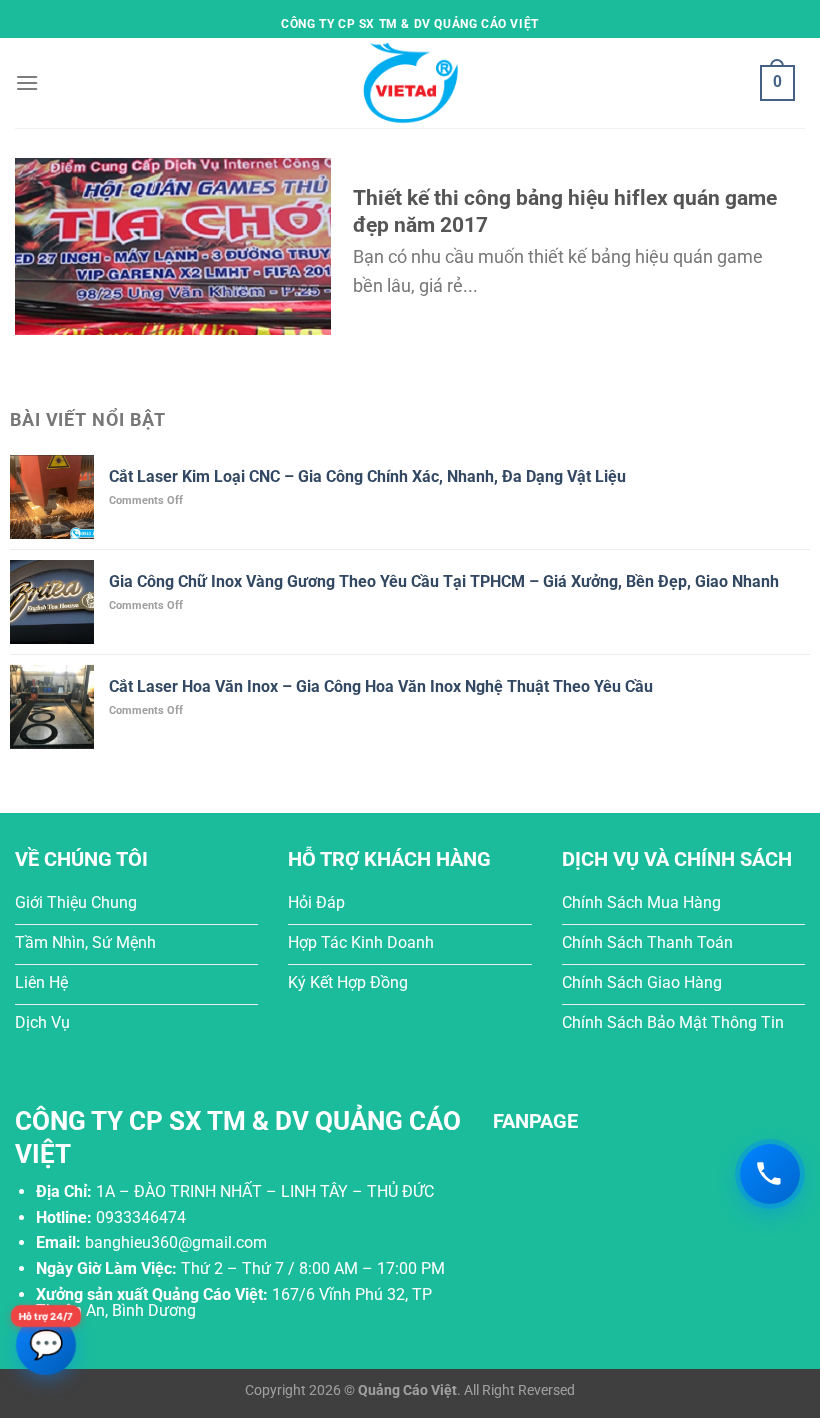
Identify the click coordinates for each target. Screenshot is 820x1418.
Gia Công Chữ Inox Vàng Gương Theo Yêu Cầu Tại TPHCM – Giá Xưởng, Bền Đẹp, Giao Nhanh (444, 581)
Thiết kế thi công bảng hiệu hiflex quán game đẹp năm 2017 (565, 211)
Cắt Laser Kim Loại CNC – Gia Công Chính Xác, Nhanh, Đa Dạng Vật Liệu (367, 476)
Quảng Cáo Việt (407, 1390)
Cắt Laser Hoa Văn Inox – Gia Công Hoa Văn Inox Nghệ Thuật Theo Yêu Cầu (381, 686)
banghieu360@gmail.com (176, 1242)
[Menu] (27, 82)
